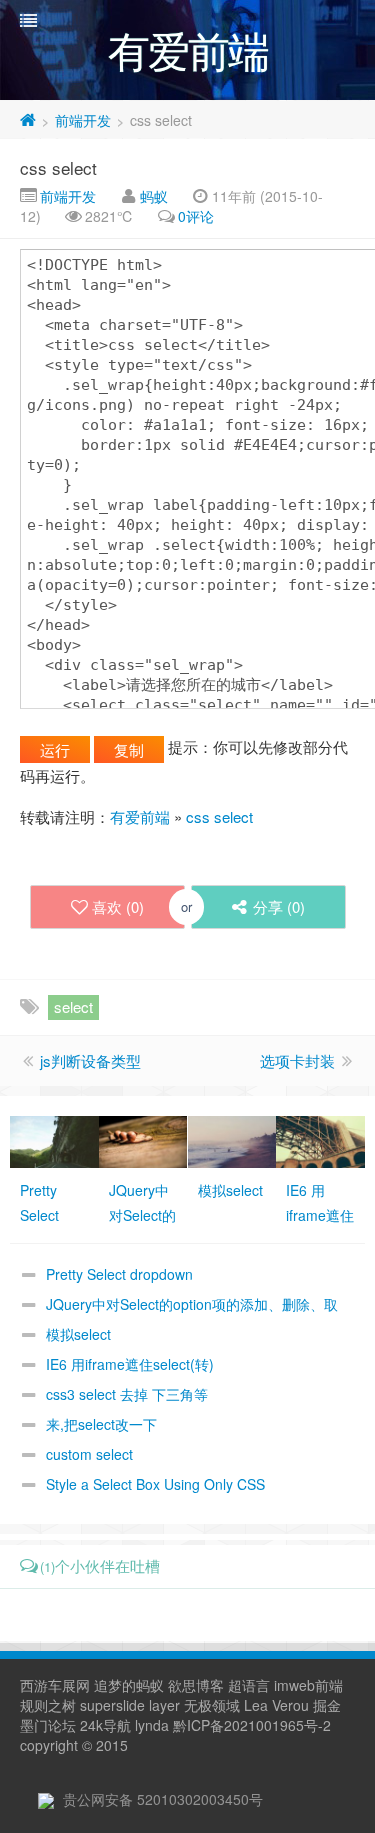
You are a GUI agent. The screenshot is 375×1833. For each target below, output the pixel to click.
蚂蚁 (154, 196)
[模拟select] (232, 1140)
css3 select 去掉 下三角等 (127, 1394)
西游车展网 (55, 1685)
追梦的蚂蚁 (129, 1685)
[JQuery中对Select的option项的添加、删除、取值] (143, 1140)
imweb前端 (308, 1685)
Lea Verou (276, 1705)
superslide (112, 1705)
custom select (89, 1454)
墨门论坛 (48, 1725)
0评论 (196, 216)
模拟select (78, 1334)
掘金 (327, 1705)
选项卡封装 (297, 1060)
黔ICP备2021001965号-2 (252, 1725)
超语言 (249, 1685)
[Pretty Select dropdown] (54, 1140)
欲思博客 (196, 1685)
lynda (152, 1725)
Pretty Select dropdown (119, 1274)
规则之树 (48, 1705)
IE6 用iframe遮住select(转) (130, 1364)
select (73, 1006)
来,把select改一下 (101, 1424)
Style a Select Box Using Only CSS (155, 1484)
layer (164, 1705)
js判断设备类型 (90, 1060)
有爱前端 (140, 816)
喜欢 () (118, 906)
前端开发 (83, 120)
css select (58, 167)
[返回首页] (28, 120)
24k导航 (105, 1725)
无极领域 (212, 1705)
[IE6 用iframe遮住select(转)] (320, 1140)
